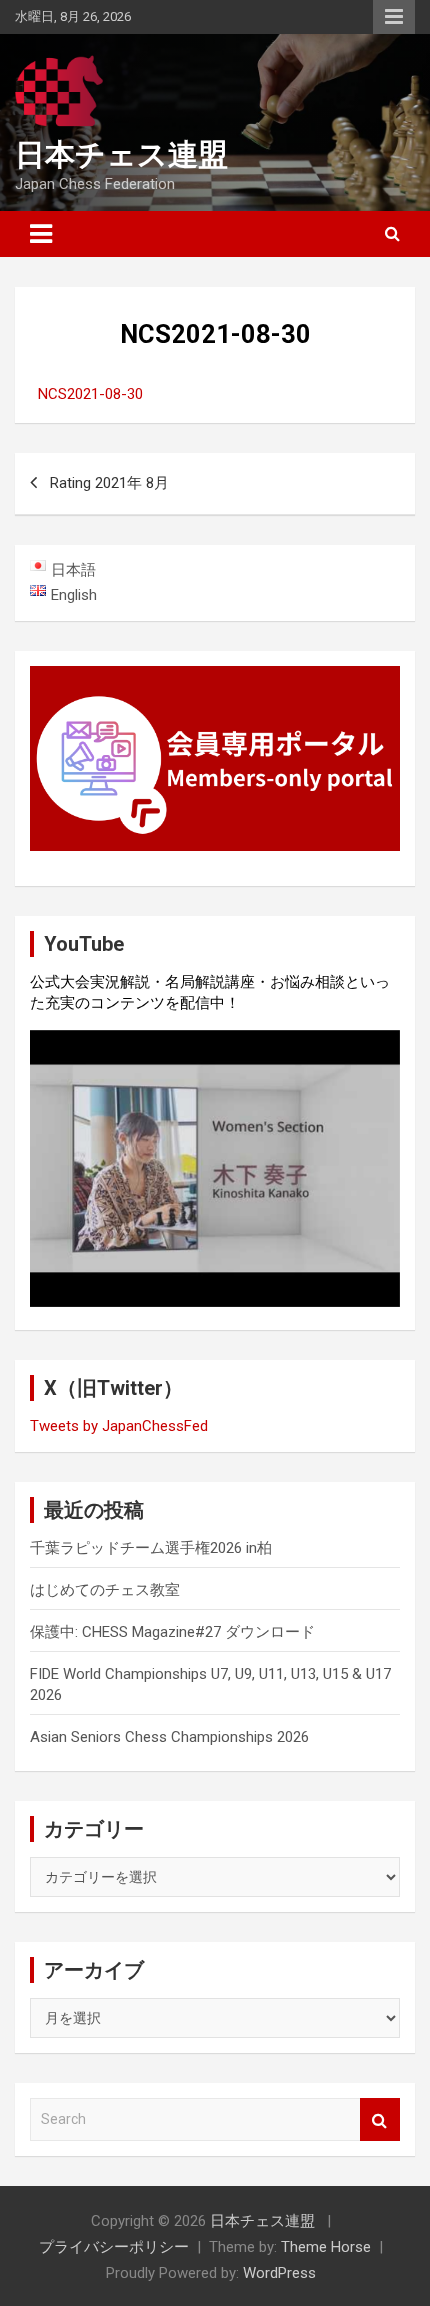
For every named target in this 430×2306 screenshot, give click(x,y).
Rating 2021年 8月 (109, 483)
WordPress (279, 2273)
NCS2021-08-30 (90, 394)
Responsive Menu (394, 17)
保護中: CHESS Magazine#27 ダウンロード (172, 1632)
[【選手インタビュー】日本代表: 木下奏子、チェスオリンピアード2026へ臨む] (215, 1169)
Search (380, 2119)
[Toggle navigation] (41, 234)
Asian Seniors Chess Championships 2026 (169, 1737)
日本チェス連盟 (121, 154)
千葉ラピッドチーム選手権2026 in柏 (151, 1548)
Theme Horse (326, 2247)
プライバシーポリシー (114, 2247)
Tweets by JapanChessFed (119, 1426)
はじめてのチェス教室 (105, 1590)
